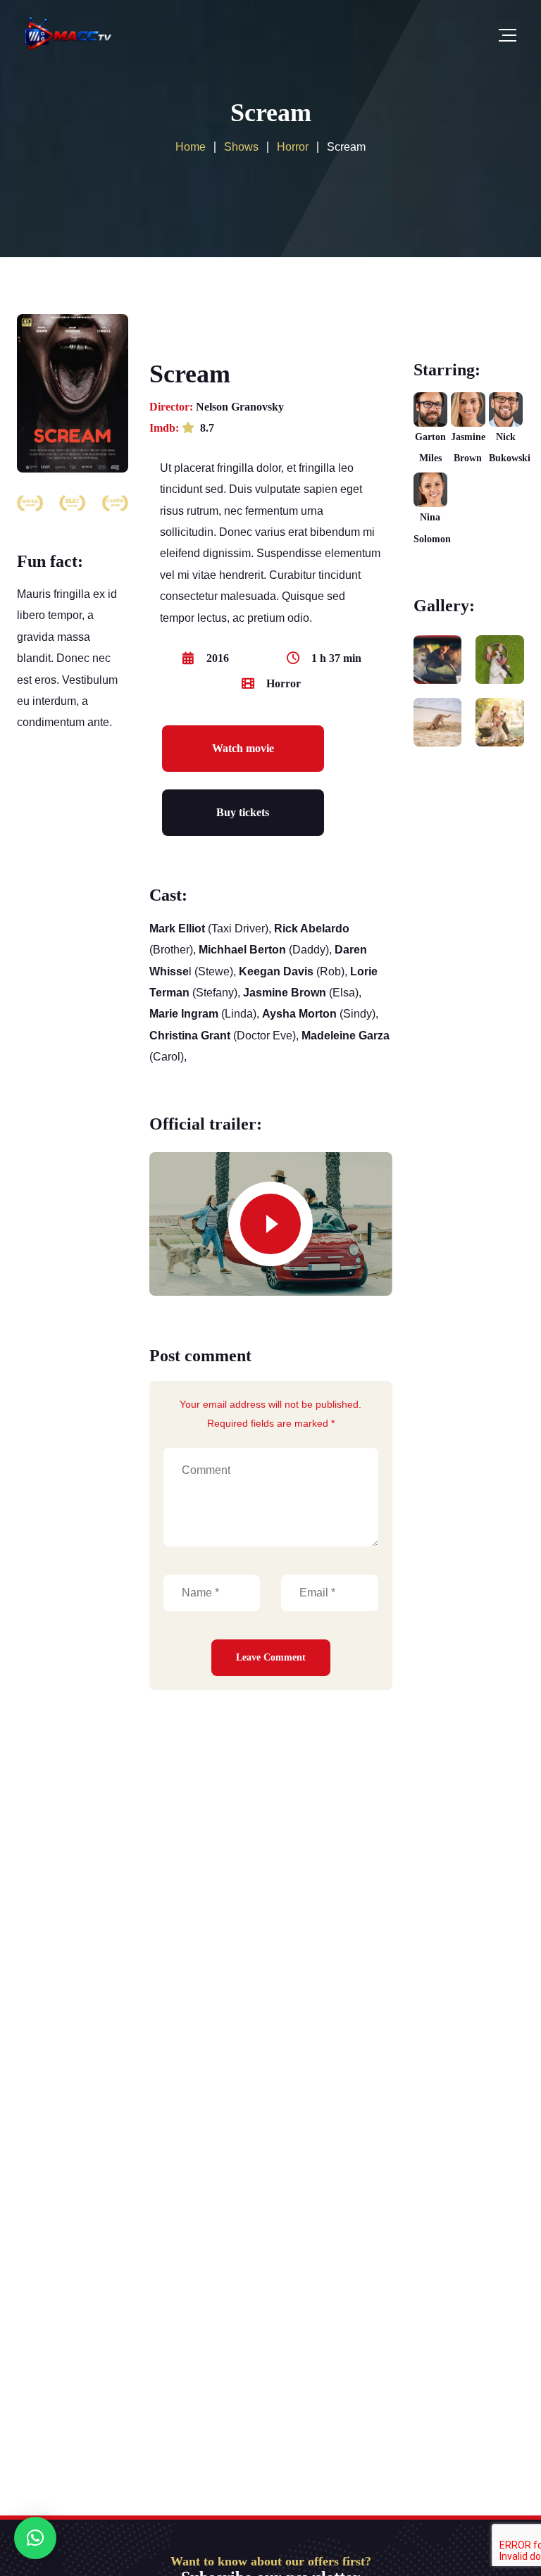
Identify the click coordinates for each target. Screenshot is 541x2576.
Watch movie (243, 748)
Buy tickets (243, 812)
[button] (35, 2538)
